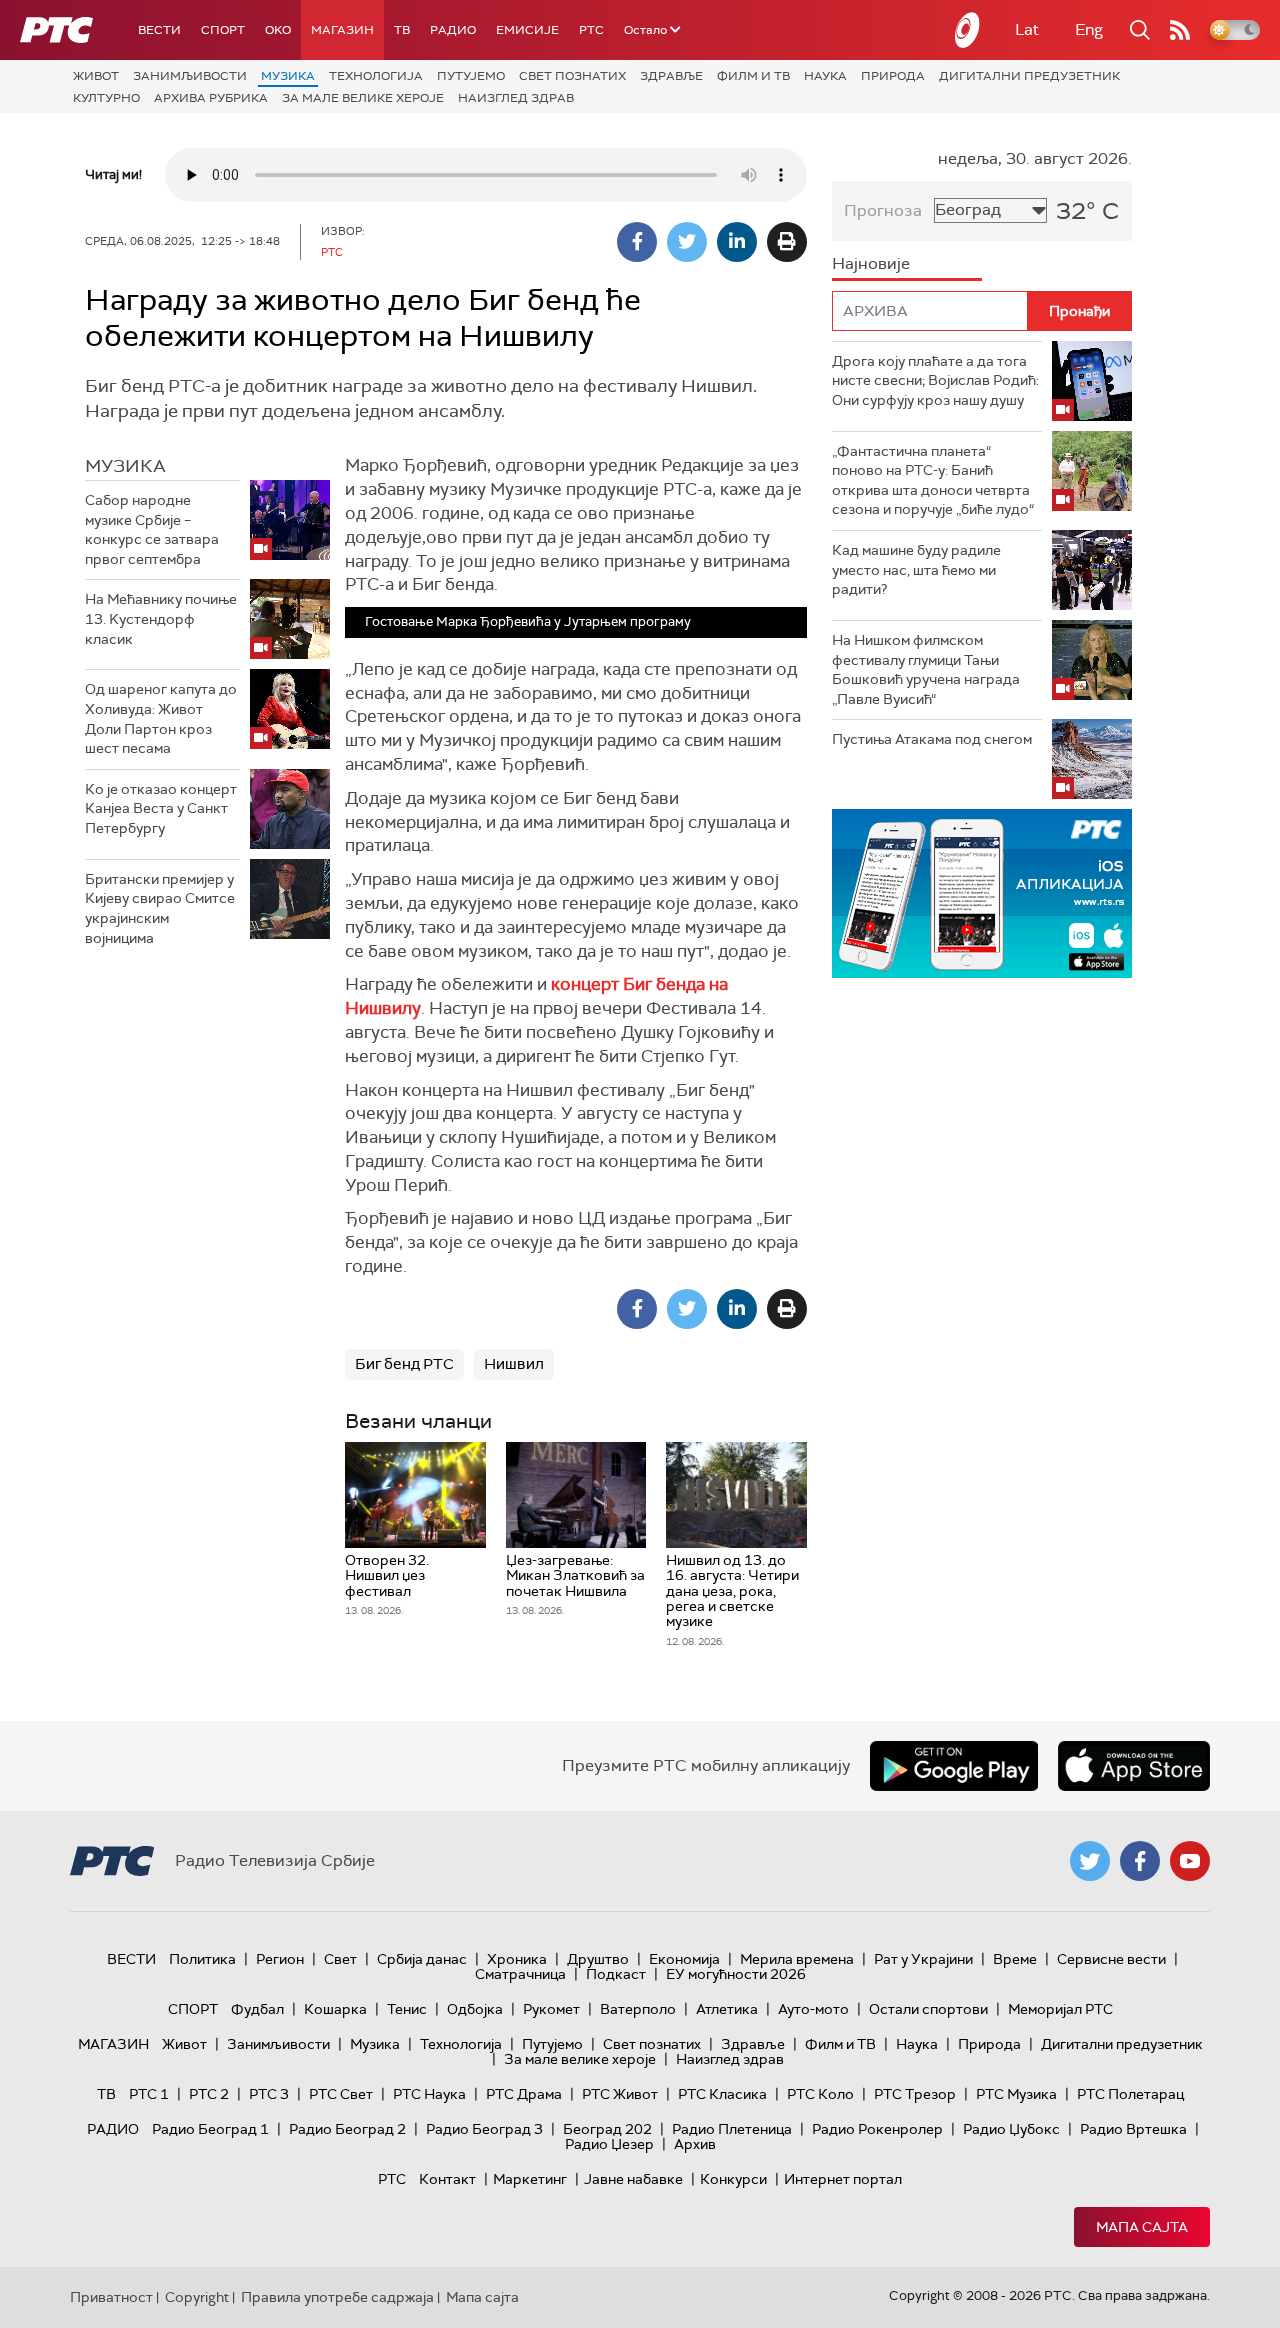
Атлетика (727, 2009)
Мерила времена (797, 1959)
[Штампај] (787, 242)
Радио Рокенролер (877, 2129)
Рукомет (551, 2009)
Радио (453, 30)
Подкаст (616, 1974)
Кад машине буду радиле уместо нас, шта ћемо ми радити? (916, 569)
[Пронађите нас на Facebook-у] (1140, 1861)
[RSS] (1180, 30)
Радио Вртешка (1133, 2129)
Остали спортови (928, 2009)
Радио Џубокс (1011, 2129)
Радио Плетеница (732, 2129)
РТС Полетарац (1130, 2094)
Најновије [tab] (871, 263)
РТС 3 (269, 2094)
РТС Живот (620, 2094)
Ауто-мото (813, 2009)
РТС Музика (1016, 2094)
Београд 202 (607, 2129)
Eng (1089, 29)
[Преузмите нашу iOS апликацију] (1134, 1766)
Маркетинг (530, 2179)
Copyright (197, 2297)
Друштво (598, 1959)
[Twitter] (687, 242)
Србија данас (422, 1959)
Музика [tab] (125, 466)
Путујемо (471, 76)
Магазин (342, 30)
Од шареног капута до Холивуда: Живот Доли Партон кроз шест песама (161, 718)
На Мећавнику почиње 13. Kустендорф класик (161, 618)
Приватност (111, 2297)
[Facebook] (637, 242)
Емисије (527, 30)
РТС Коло (820, 2094)
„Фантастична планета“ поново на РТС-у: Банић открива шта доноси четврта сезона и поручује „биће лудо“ (933, 480)
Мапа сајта (1142, 2227)
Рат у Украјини (923, 1959)
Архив (695, 2144)
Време (1015, 1959)
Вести (159, 30)
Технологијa (376, 76)
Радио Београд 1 (210, 2129)
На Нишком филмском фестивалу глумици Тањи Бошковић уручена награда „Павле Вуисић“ (926, 669)
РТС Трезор (915, 2094)
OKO (278, 30)
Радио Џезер (609, 2144)
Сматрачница (520, 1974)
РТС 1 (149, 2094)
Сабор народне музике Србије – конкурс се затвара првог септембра (152, 529)
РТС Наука (429, 2094)
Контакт (447, 2179)
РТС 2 (209, 2094)
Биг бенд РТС (404, 1364)
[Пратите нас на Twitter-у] (1090, 1861)
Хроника (517, 1959)
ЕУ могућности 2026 (736, 1974)
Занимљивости (190, 76)
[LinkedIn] (737, 242)
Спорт (223, 30)
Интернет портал (843, 2179)
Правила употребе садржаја (337, 2297)
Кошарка (335, 2009)
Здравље (671, 76)
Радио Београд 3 (484, 2129)
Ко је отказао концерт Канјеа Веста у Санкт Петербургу (161, 808)
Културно (106, 98)
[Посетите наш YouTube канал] (1190, 1861)
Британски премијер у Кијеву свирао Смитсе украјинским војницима (160, 908)
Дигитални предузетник (1029, 76)
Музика (288, 76)
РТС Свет (341, 2094)
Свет (340, 1959)
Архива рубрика (211, 98)
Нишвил (514, 1364)
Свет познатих (572, 76)
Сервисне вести (1111, 1959)
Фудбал (257, 2009)
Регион (280, 1959)
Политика (202, 1959)
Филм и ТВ (753, 76)
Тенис (407, 2009)
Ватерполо (638, 2009)
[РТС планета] (968, 30)
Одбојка (475, 2009)
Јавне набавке (633, 2179)
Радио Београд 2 (347, 2129)
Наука (825, 76)
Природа (893, 76)
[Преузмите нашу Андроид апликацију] (954, 1766)
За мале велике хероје (363, 98)
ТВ (402, 30)
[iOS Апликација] (982, 893)
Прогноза (883, 210)
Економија (684, 1959)
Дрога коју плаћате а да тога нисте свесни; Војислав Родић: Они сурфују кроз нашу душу (935, 380)
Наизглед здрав (516, 98)
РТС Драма (524, 2094)
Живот (96, 76)
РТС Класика (722, 2094)
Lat (1027, 29)
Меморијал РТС (1060, 2009)
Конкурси (733, 2179)
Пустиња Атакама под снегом (932, 739)
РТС (591, 30)
